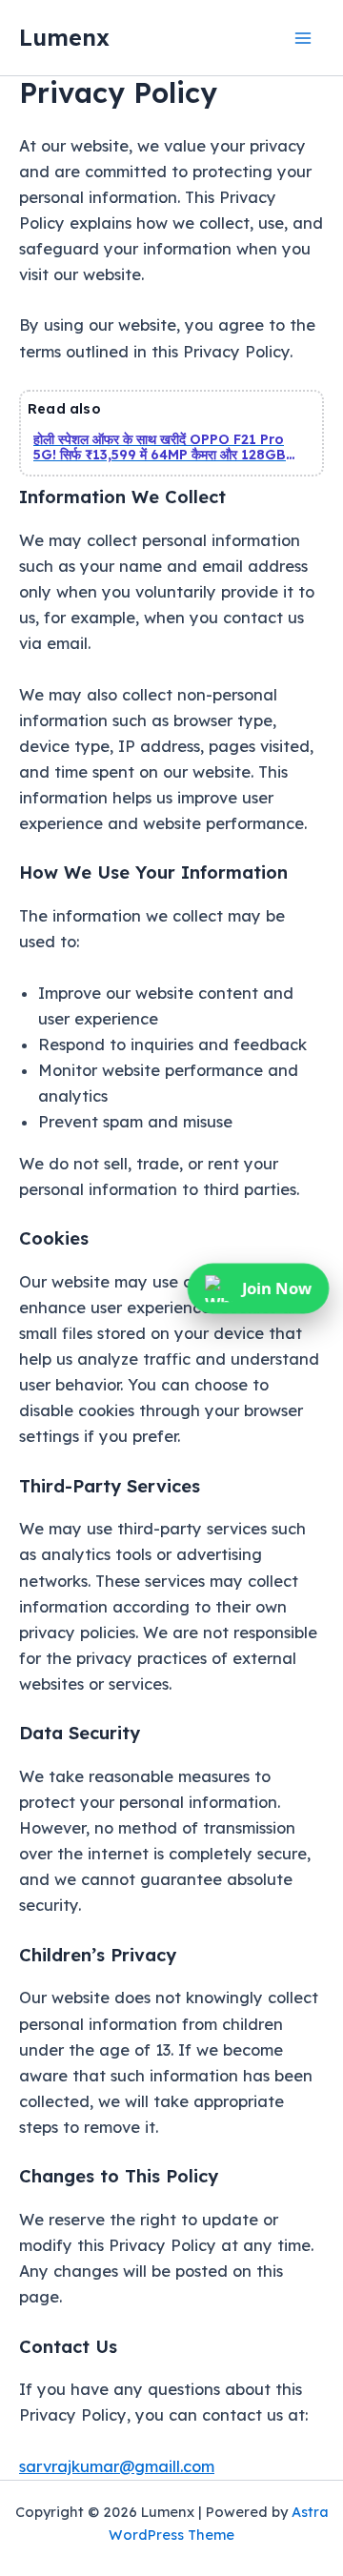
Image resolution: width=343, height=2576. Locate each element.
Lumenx (64, 37)
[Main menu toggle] (303, 38)
